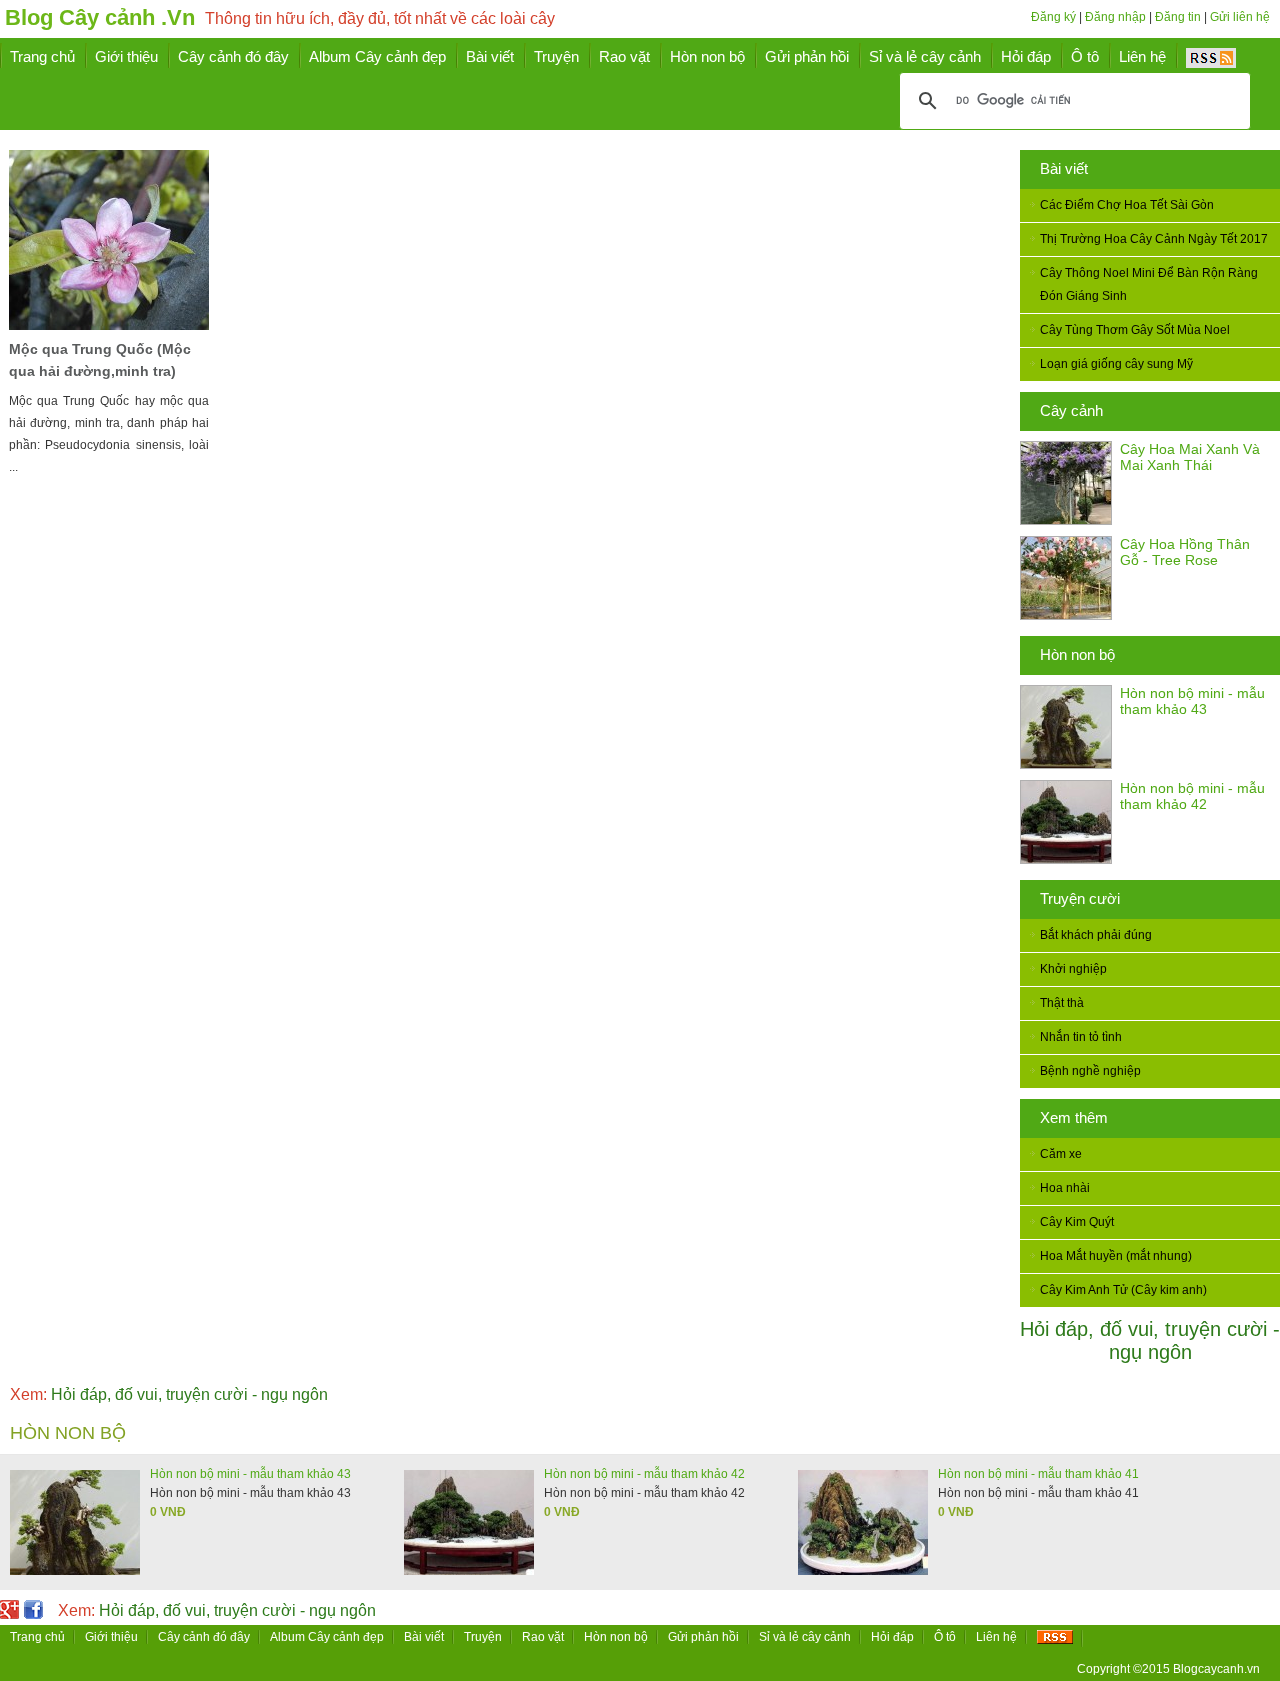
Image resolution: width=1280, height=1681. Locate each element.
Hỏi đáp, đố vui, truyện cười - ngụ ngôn (1150, 1340)
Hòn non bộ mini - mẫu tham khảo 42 (1192, 796)
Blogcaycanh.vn (1216, 1669)
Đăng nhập (1115, 17)
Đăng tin (1178, 17)
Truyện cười (1080, 898)
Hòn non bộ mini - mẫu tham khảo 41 (1038, 1474)
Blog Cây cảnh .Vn (100, 17)
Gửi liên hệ (1240, 17)
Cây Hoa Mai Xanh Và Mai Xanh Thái (1190, 457)
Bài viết (1064, 168)
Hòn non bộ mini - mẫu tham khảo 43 (1192, 701)
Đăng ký (1053, 17)
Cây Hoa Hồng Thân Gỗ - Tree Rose (1185, 552)
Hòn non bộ (1077, 654)
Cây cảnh (1071, 410)
